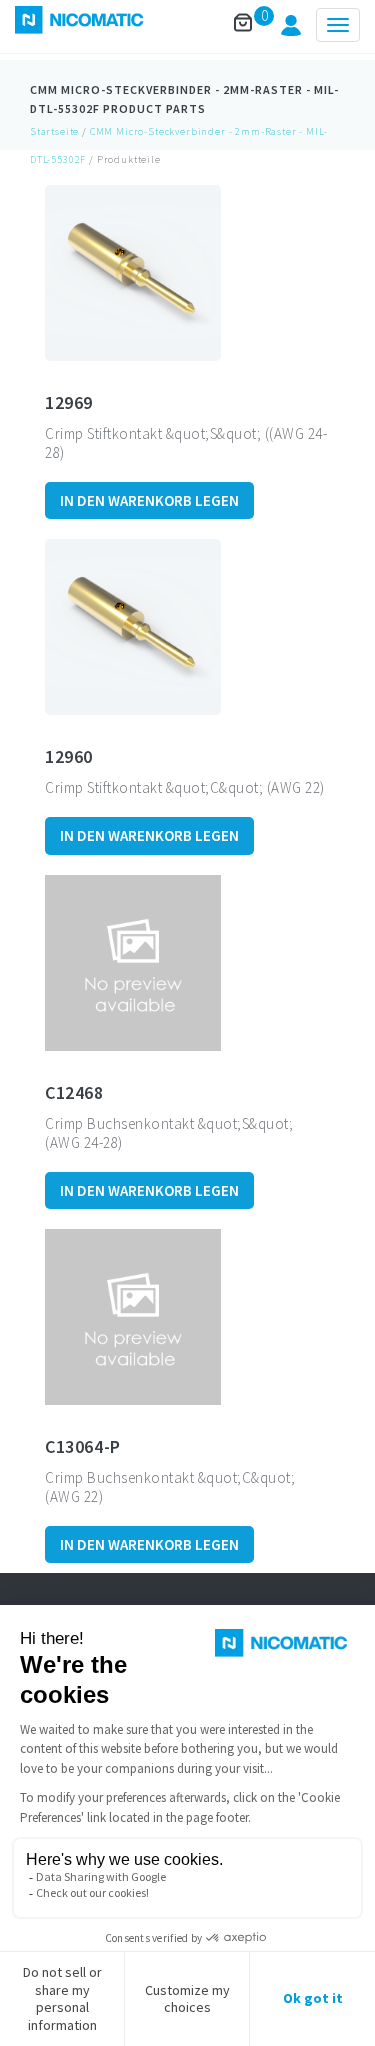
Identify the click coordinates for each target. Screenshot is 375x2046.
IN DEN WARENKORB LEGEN (149, 500)
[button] (291, 30)
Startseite (54, 131)
